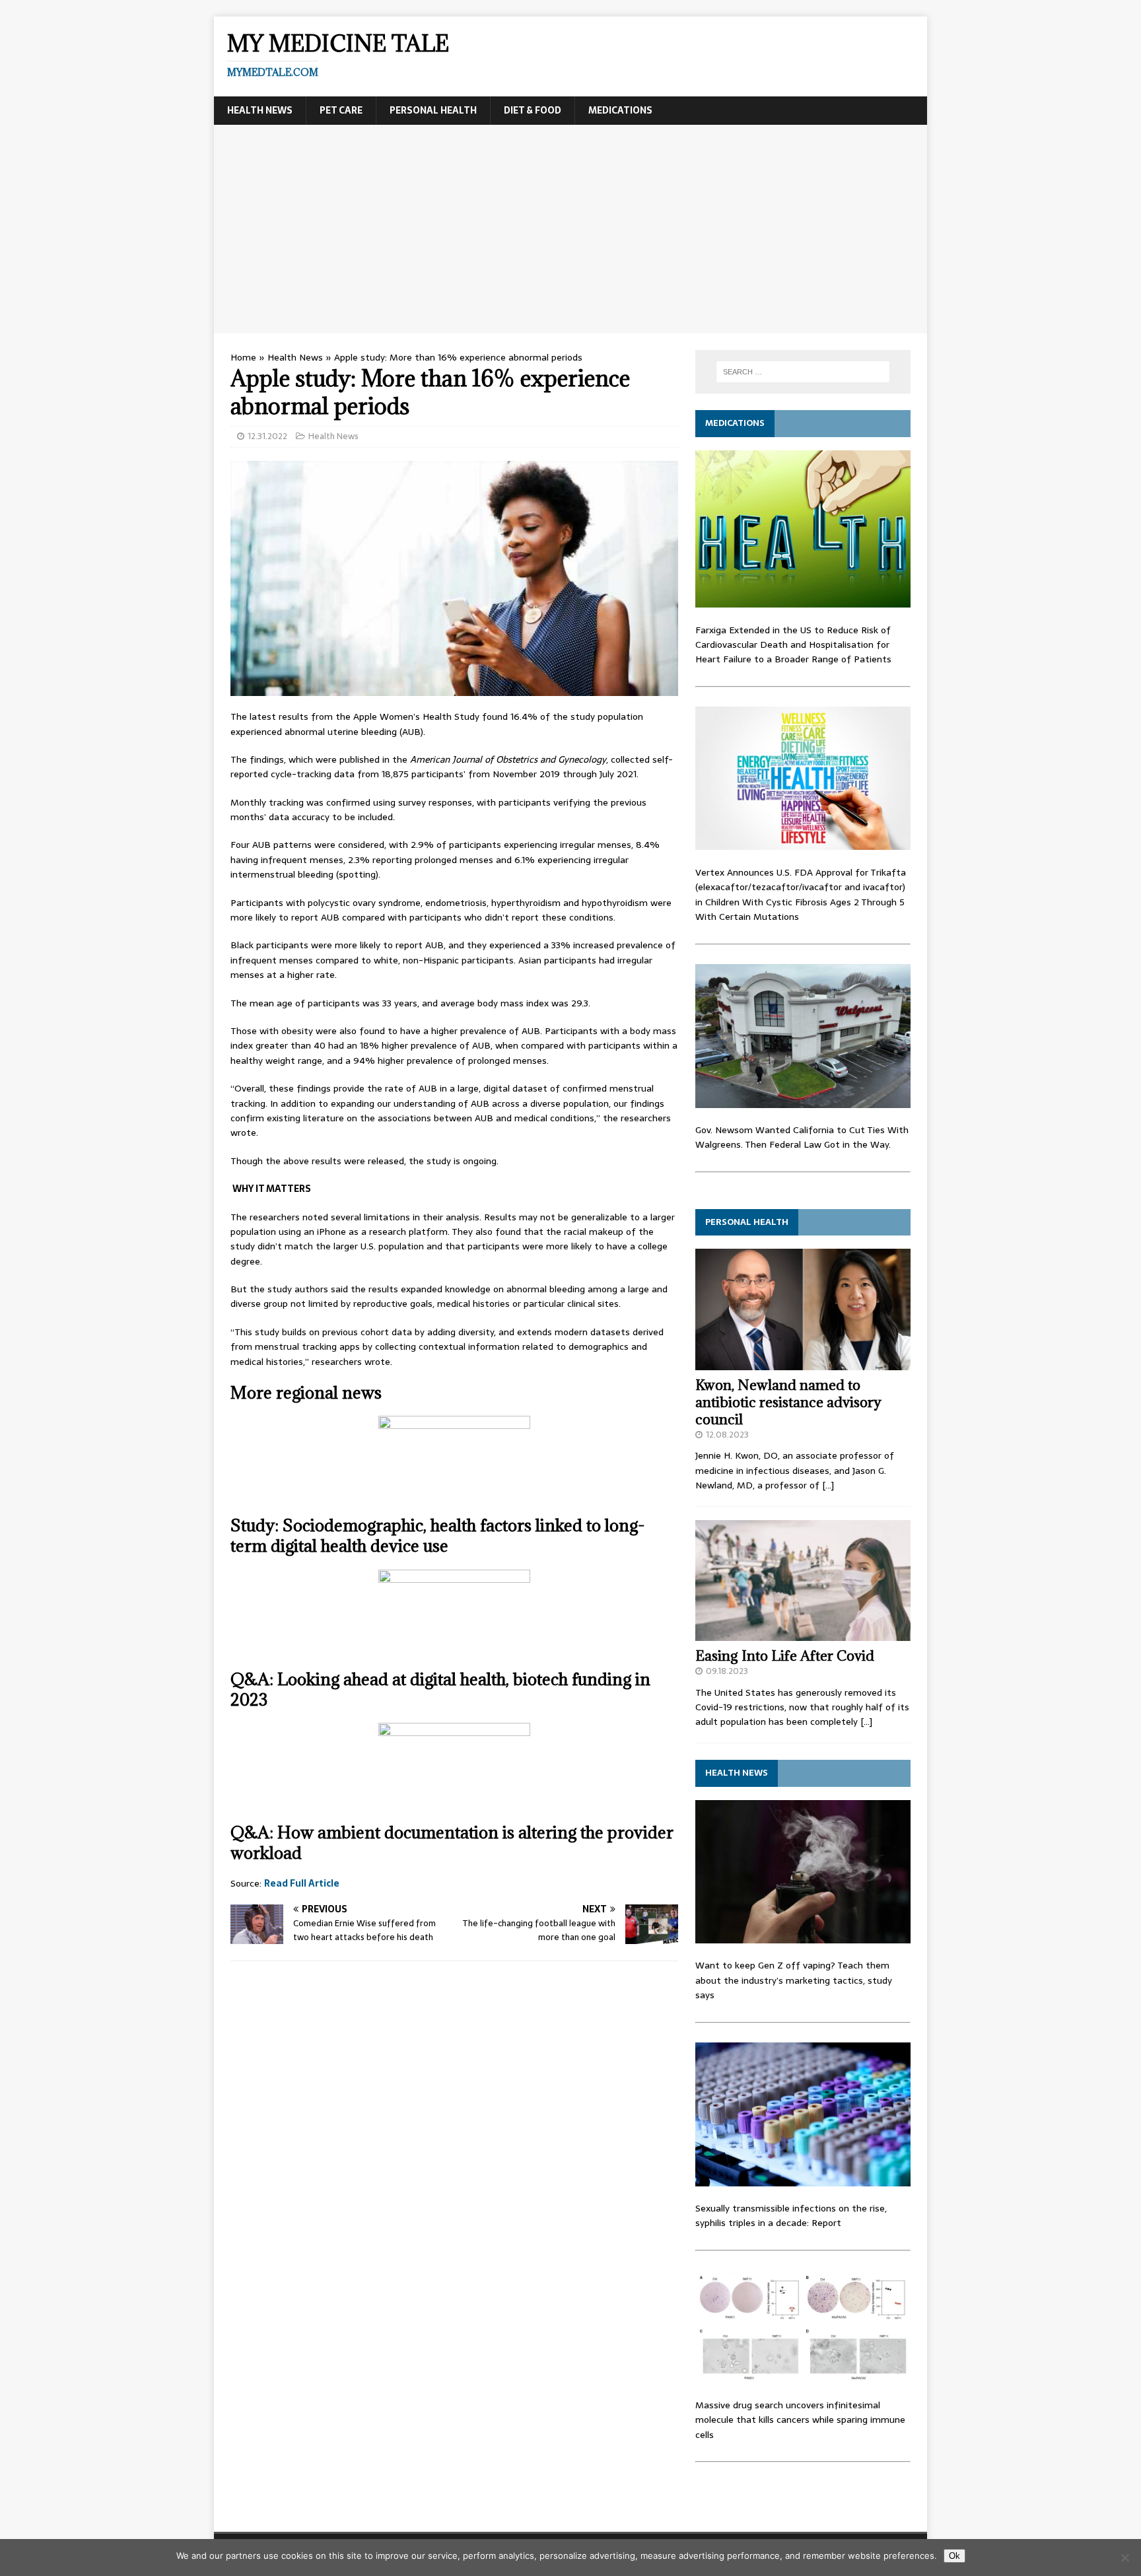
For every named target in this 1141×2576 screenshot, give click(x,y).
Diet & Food (533, 110)
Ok (954, 2556)
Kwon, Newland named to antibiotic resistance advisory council (788, 1402)
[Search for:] (803, 372)
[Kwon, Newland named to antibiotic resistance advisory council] (803, 1362)
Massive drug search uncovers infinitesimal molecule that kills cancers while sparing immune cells (800, 2420)
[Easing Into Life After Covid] (803, 1633)
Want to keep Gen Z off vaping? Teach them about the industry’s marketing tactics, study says (794, 1980)
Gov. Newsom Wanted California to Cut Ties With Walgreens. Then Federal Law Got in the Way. (802, 1137)
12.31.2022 (267, 436)
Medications (620, 110)
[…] (828, 1485)
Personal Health (433, 110)
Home (243, 357)
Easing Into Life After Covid (785, 1656)
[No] (1124, 2558)
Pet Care (341, 110)
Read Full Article (302, 1883)
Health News (260, 110)
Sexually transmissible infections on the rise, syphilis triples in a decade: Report (791, 2215)
